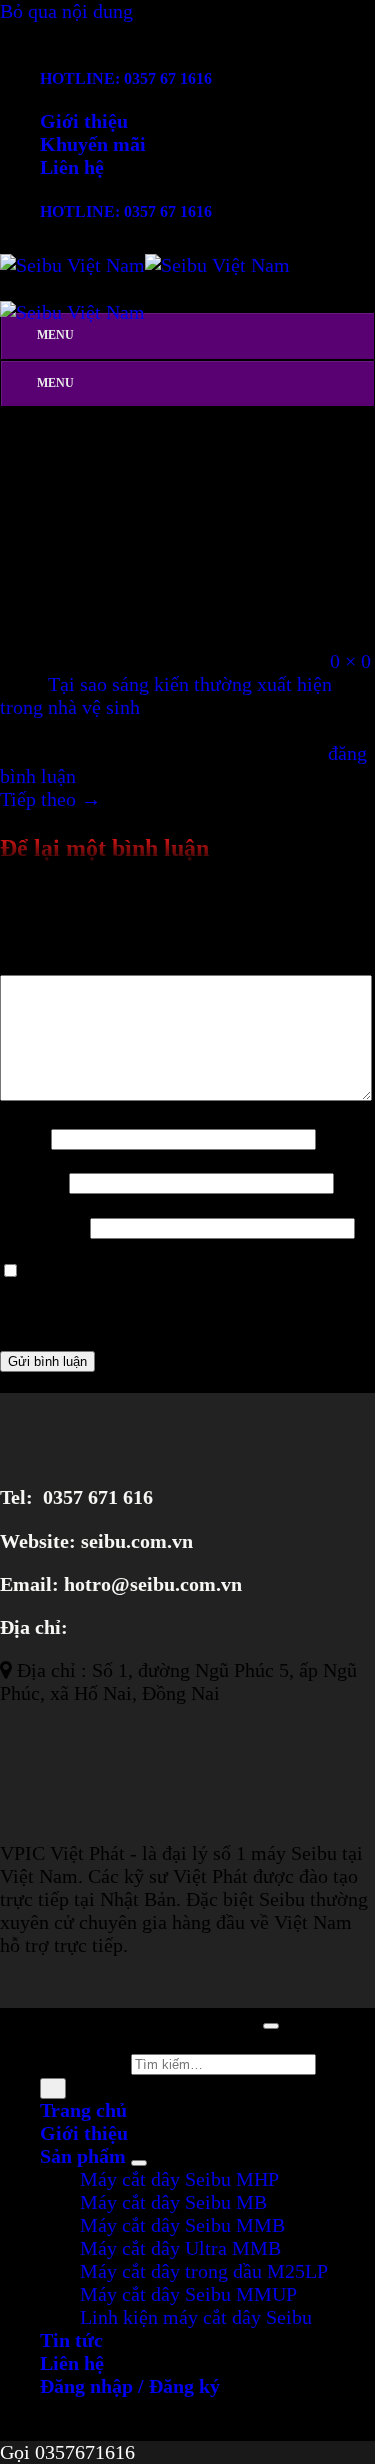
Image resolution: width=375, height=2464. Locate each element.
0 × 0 (350, 661)
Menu (55, 335)
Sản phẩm (83, 2156)
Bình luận (47, 963)
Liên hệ (72, 167)
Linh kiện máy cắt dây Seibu (196, 2317)
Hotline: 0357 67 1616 (126, 78)
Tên (23, 1137)
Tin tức (71, 2340)
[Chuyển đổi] (139, 2163)
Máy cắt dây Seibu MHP (179, 2179)
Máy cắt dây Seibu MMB (182, 2225)
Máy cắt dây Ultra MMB (180, 2248)
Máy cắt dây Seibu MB (173, 2202)
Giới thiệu (84, 121)
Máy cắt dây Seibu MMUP (188, 2294)
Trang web (42, 1226)
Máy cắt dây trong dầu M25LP (204, 2271)
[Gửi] (53, 2088)
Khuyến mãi (93, 144)
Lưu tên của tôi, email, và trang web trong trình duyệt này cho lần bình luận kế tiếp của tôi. (183, 1293)
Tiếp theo (50, 799)
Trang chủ (83, 2110)
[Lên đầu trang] (271, 2026)
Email (32, 1181)
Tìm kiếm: (83, 2062)
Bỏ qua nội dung (66, 11)
